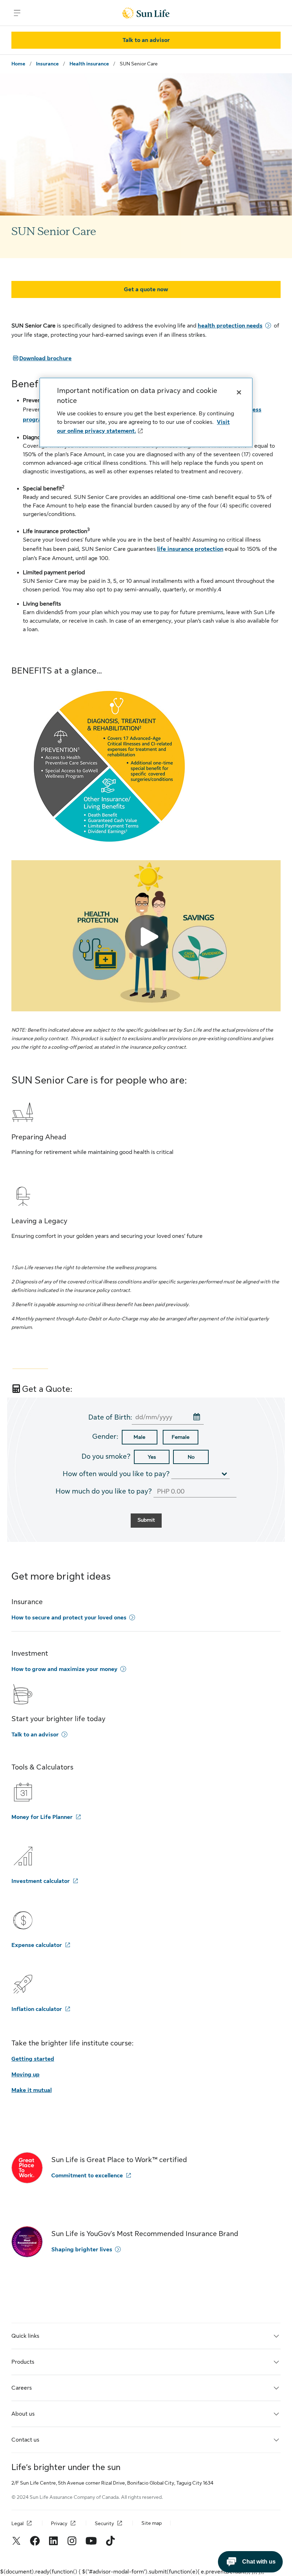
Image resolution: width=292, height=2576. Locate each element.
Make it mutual (32, 2090)
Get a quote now (146, 289)
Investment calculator (41, 1881)
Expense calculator (37, 1945)
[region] (146, 412)
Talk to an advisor (146, 40)
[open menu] (17, 13)
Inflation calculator (37, 2009)
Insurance (47, 64)
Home (18, 64)
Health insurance (89, 64)
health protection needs (230, 326)
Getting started (33, 2059)
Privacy (59, 2523)
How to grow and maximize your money (64, 1669)
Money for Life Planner (42, 1817)
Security (104, 2523)
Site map (152, 2523)
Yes (152, 1457)
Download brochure (41, 358)
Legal (17, 2523)
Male (139, 1437)
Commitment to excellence (87, 2176)
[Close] (239, 392)
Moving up (25, 2075)
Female (181, 1437)
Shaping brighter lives (82, 2250)
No (191, 1457)
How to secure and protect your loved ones (69, 1618)
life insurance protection (190, 549)
